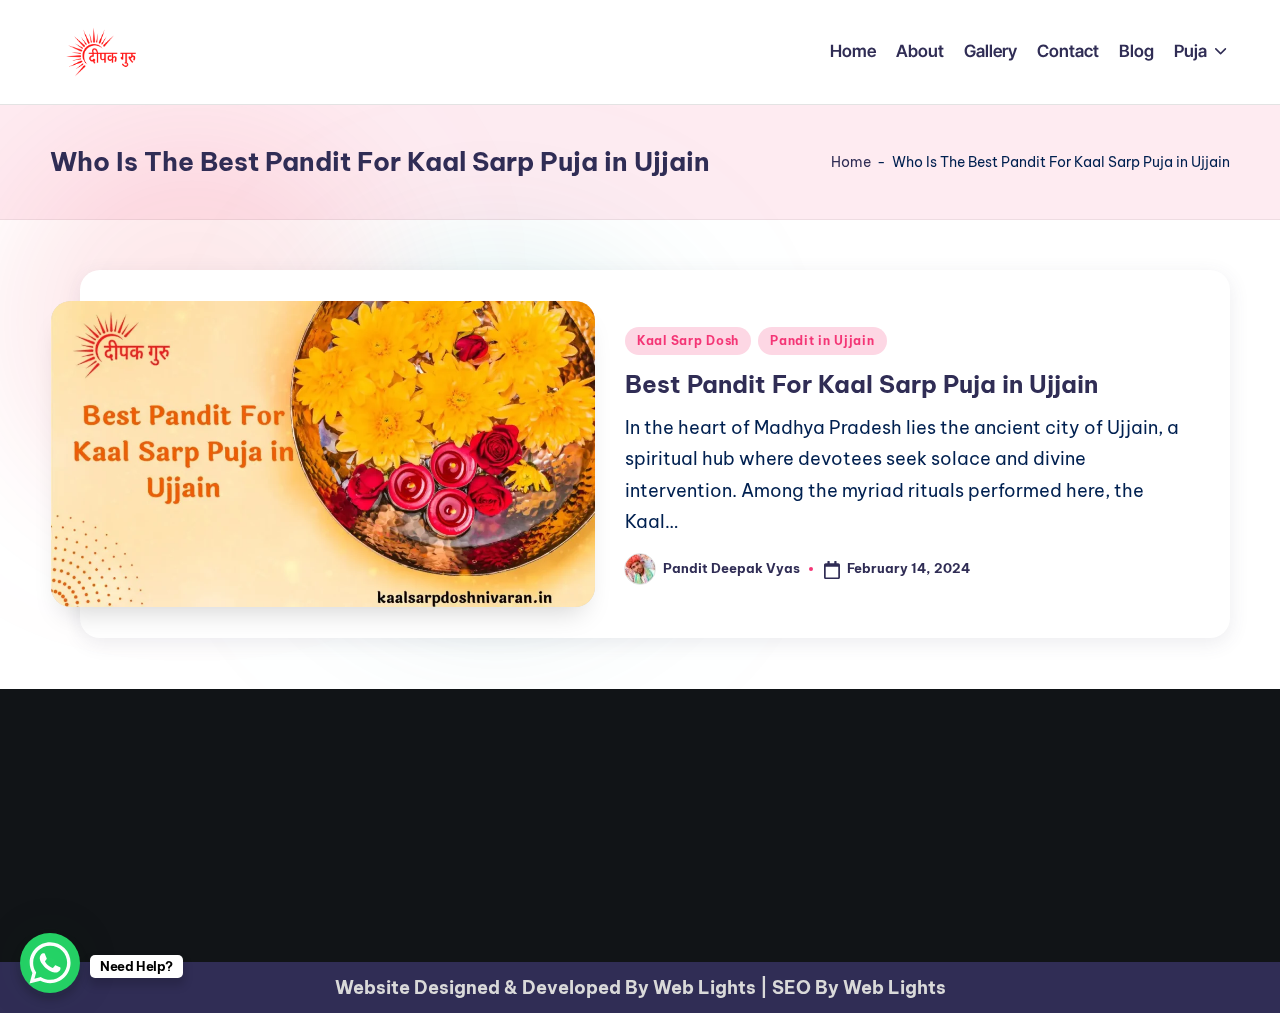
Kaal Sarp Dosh (688, 340)
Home (851, 162)
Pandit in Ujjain (822, 340)
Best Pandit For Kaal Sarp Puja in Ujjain (861, 384)
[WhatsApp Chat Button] (50, 963)
